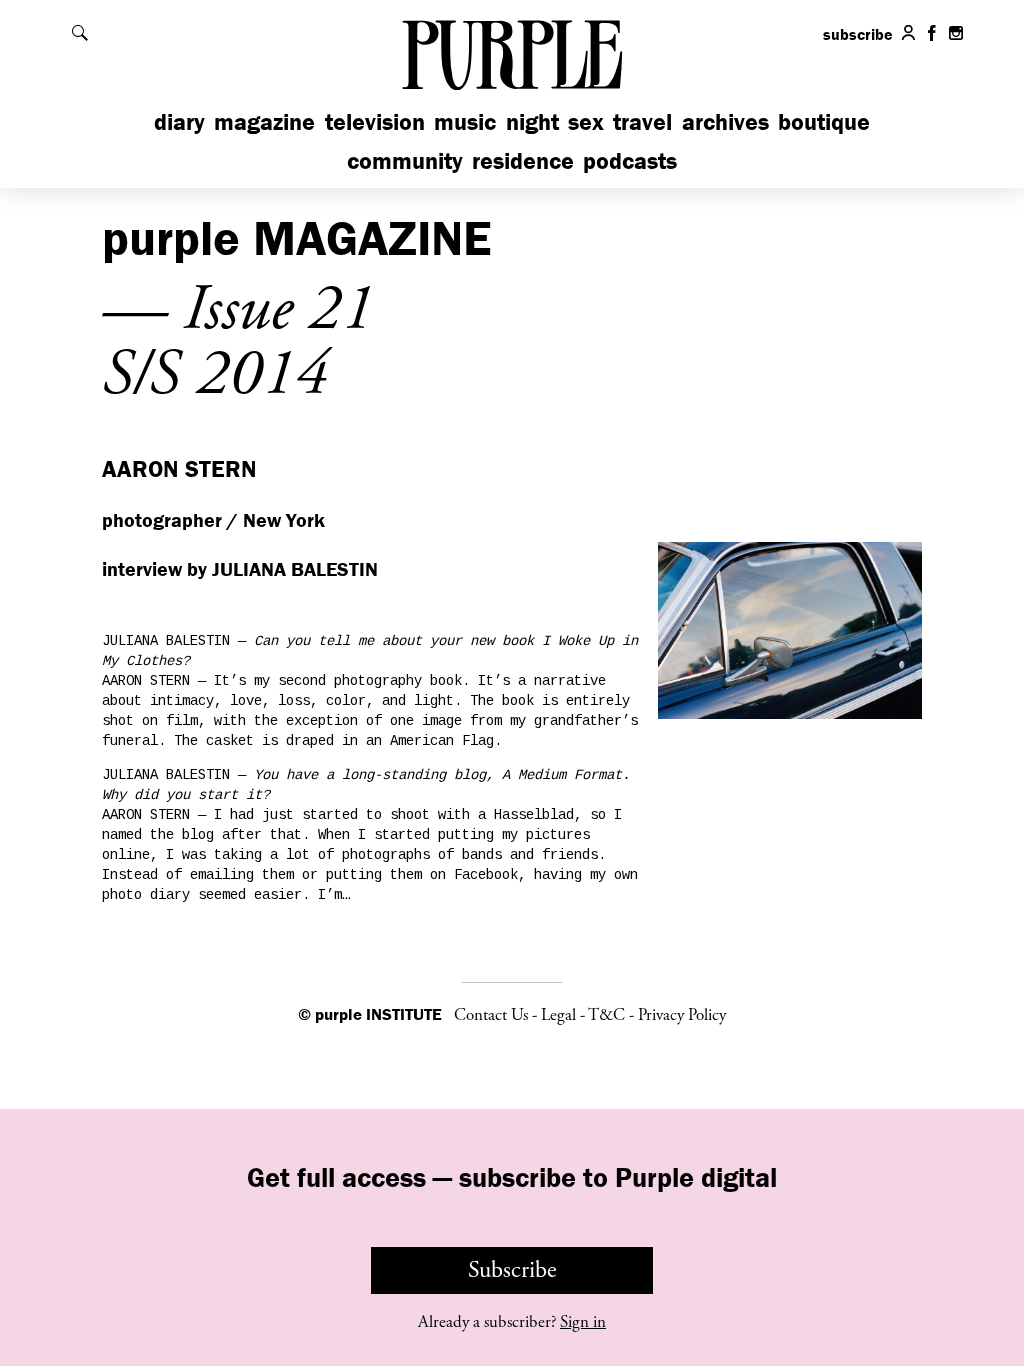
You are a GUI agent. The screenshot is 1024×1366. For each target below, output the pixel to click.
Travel (642, 121)
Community (405, 160)
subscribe (858, 34)
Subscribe (512, 1270)
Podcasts (630, 160)
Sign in (583, 1322)
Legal (558, 1015)
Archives (725, 121)
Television (375, 121)
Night (532, 121)
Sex (586, 121)
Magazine (264, 121)
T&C (606, 1015)
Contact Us (491, 1015)
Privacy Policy (682, 1015)
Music (465, 121)
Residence (523, 160)
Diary (179, 121)
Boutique (824, 121)
